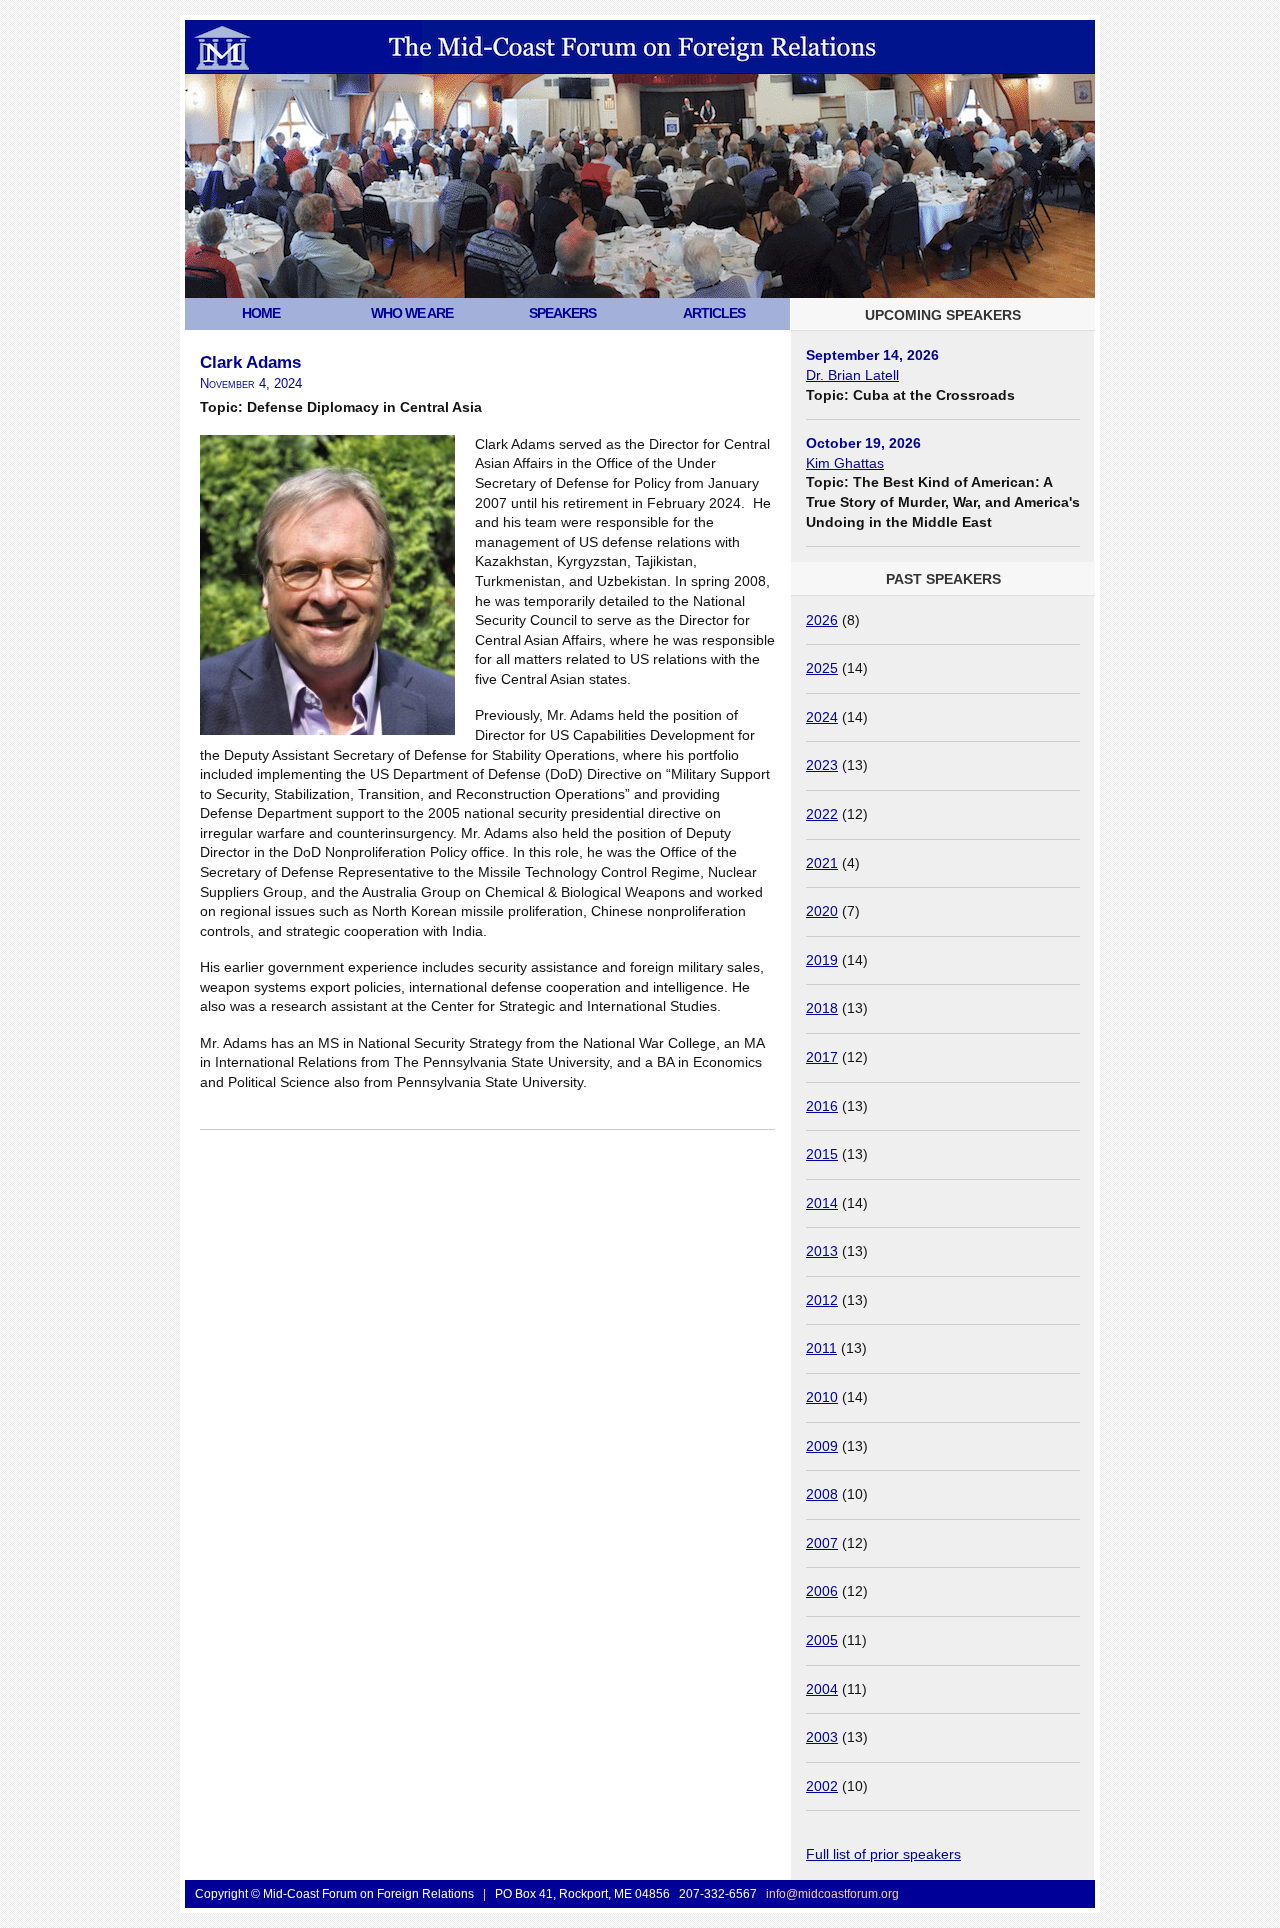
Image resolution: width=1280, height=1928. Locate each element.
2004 (822, 1689)
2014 (822, 1203)
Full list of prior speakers (883, 1854)
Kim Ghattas (845, 463)
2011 (821, 1348)
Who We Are (412, 313)
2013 (822, 1251)
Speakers (562, 313)
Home (261, 313)
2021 (822, 863)
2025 (822, 668)
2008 (822, 1494)
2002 (822, 1786)
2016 (822, 1106)
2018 (822, 1008)
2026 (822, 620)
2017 (822, 1057)
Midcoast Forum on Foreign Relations (389, 95)
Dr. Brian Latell (852, 375)
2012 (822, 1300)
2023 (822, 765)
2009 (822, 1446)
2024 (822, 717)
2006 (822, 1591)
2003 (822, 1737)
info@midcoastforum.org (832, 1894)
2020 (822, 911)
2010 (822, 1397)
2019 (822, 960)
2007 (822, 1543)
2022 (822, 814)
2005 (822, 1640)
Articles (714, 313)
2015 (822, 1154)
